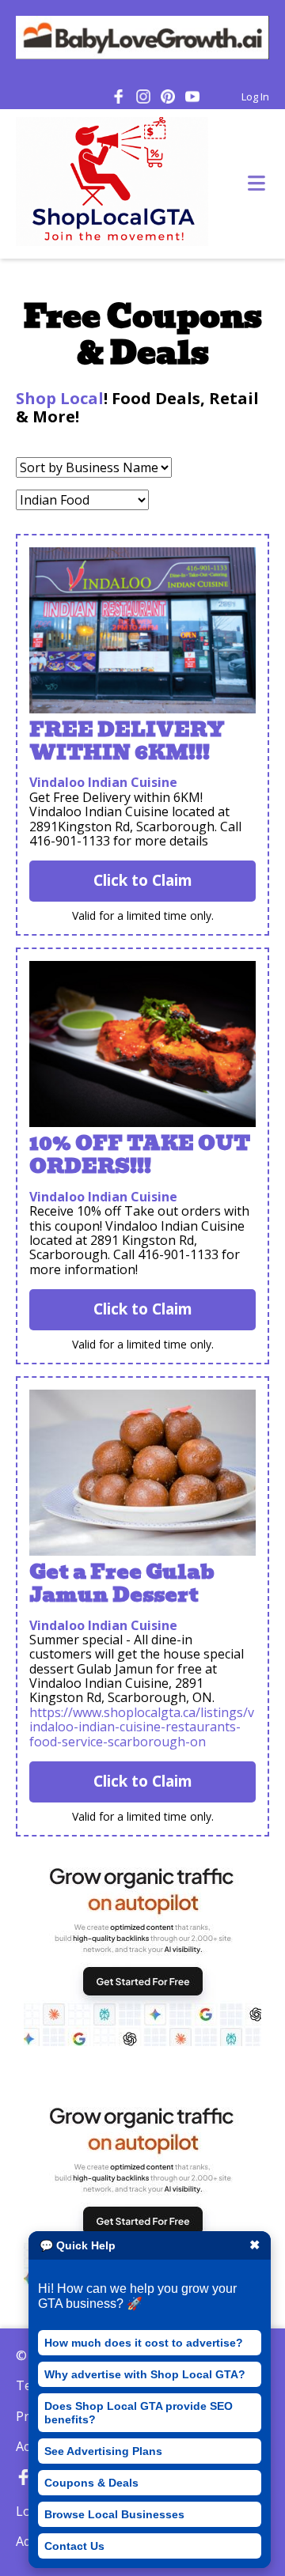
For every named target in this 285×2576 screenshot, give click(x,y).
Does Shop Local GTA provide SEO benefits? (139, 2412)
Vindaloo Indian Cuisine (103, 782)
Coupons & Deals (91, 2483)
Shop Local (60, 398)
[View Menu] (256, 184)
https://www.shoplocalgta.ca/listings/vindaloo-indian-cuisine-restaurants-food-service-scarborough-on (142, 1727)
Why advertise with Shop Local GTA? (145, 2374)
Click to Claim (143, 880)
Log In (255, 96)
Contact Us (74, 2546)
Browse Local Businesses (114, 2514)
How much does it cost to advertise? (144, 2343)
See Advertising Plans (103, 2451)
